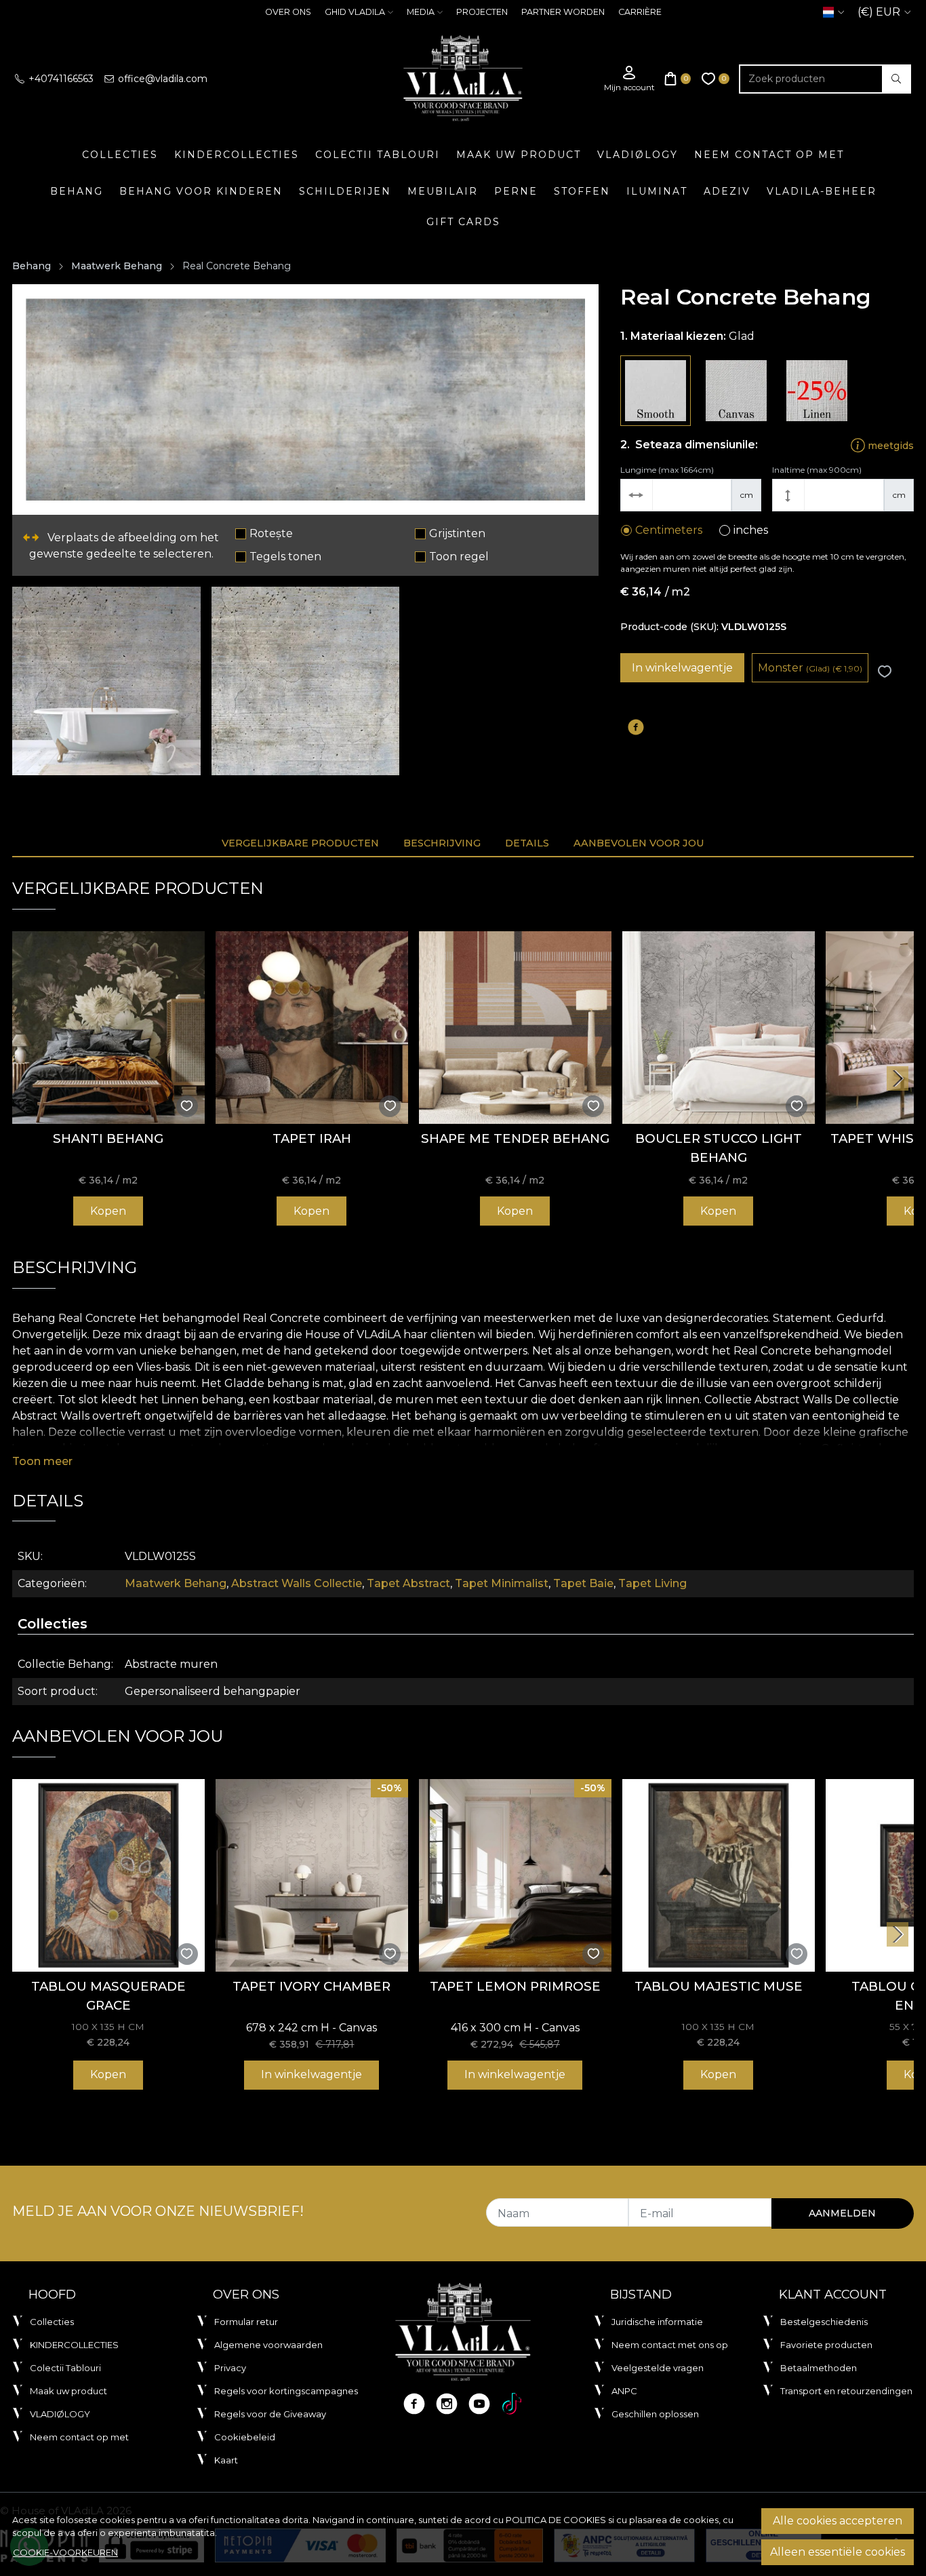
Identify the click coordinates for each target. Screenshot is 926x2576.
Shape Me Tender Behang (515, 1138)
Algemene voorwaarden (268, 2345)
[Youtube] (479, 2404)
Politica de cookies (556, 2520)
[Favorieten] (716, 79)
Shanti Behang (108, 1138)
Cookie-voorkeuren (65, 2552)
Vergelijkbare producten (300, 843)
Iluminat (657, 191)
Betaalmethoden (819, 2368)
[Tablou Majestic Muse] (719, 1875)
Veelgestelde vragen (658, 2368)
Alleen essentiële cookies (838, 2552)
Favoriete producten (826, 2345)
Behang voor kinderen (201, 191)
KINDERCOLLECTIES (237, 155)
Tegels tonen (285, 557)
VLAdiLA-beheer (822, 191)
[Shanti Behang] (108, 1028)
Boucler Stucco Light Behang (719, 1148)
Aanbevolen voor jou (639, 843)
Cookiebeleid (245, 2437)
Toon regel (459, 557)
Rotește (271, 533)
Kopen (108, 1211)
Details (527, 843)
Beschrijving (442, 843)
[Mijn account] (629, 79)
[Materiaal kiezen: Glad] (656, 391)
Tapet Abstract (408, 1583)
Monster (810, 668)
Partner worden (563, 12)
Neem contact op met (769, 155)
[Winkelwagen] (678, 79)
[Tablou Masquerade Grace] (108, 1875)
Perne (516, 191)
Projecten (482, 12)
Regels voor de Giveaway (270, 2414)
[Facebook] (414, 2404)
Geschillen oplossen (655, 2414)
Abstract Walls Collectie (297, 1583)
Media (421, 12)
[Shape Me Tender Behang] (515, 1028)
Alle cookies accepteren (838, 2521)
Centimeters (669, 530)
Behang (77, 191)
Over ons (288, 12)
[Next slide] (898, 1078)
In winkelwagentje (682, 668)
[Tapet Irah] (312, 1028)
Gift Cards (463, 222)
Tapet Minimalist (502, 1583)
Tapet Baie (583, 1583)
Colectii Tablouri (378, 155)
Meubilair (443, 191)
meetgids (889, 445)
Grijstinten (457, 533)
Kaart (226, 2460)
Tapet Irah (312, 1138)
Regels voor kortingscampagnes (286, 2391)
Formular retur (246, 2322)
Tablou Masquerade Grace (108, 1996)
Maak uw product (519, 155)
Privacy (230, 2368)
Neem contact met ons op (670, 2345)
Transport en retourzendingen (846, 2391)
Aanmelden (842, 2213)
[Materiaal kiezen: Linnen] (817, 391)
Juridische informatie (657, 2322)
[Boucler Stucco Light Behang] (719, 1028)
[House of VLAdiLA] (463, 79)
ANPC (624, 2391)
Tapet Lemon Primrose (515, 1986)
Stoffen (582, 191)
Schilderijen (345, 191)
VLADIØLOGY (638, 155)
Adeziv (727, 191)
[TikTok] (512, 2404)
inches (751, 530)
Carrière (640, 12)
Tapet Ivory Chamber (311, 1986)
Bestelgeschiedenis (824, 2322)
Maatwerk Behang (117, 266)
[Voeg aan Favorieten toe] (885, 672)
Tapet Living (652, 1583)
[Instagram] (447, 2404)
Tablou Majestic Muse (719, 1986)
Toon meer (42, 1461)
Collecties (120, 155)
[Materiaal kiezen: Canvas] (736, 391)
